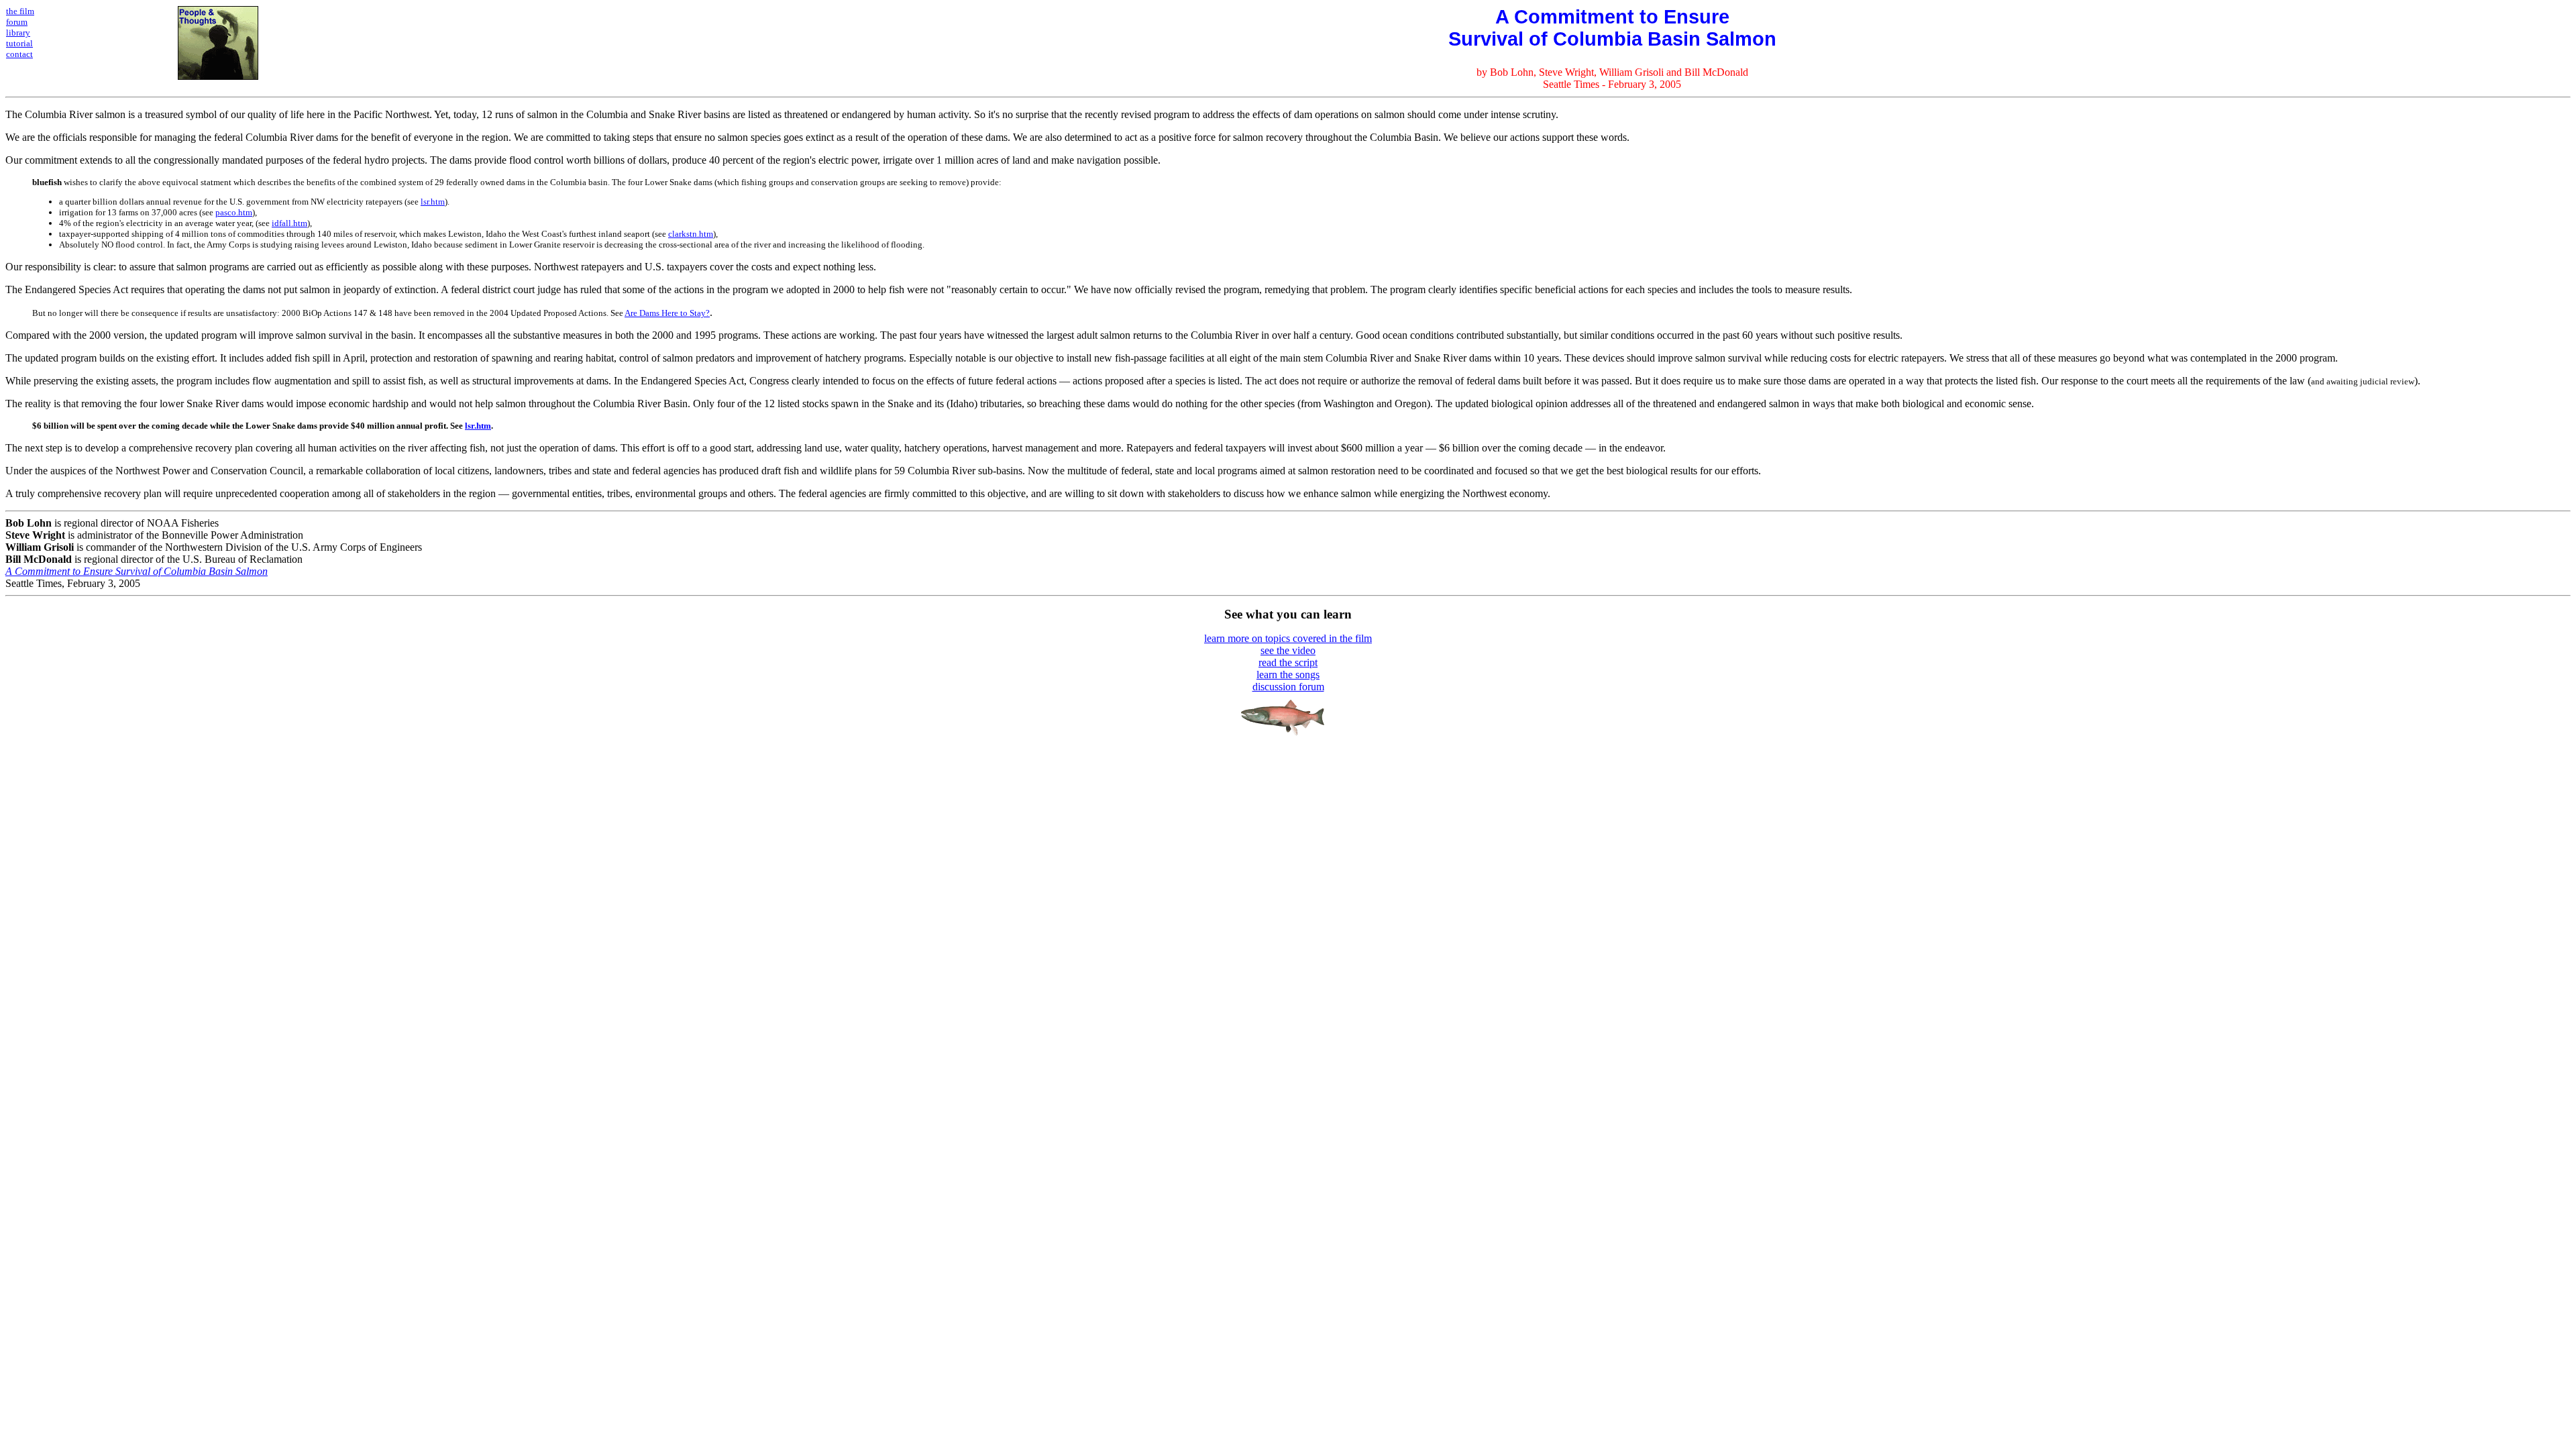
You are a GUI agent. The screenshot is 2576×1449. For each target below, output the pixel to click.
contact (19, 54)
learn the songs (1288, 675)
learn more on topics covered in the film (1288, 638)
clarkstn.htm (691, 234)
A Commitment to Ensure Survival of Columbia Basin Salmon (137, 571)
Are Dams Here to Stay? (667, 313)
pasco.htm (234, 212)
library (18, 33)
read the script (1288, 662)
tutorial (19, 43)
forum (17, 22)
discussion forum (1288, 687)
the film (20, 11)
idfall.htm (289, 223)
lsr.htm (433, 202)
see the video (1288, 650)
